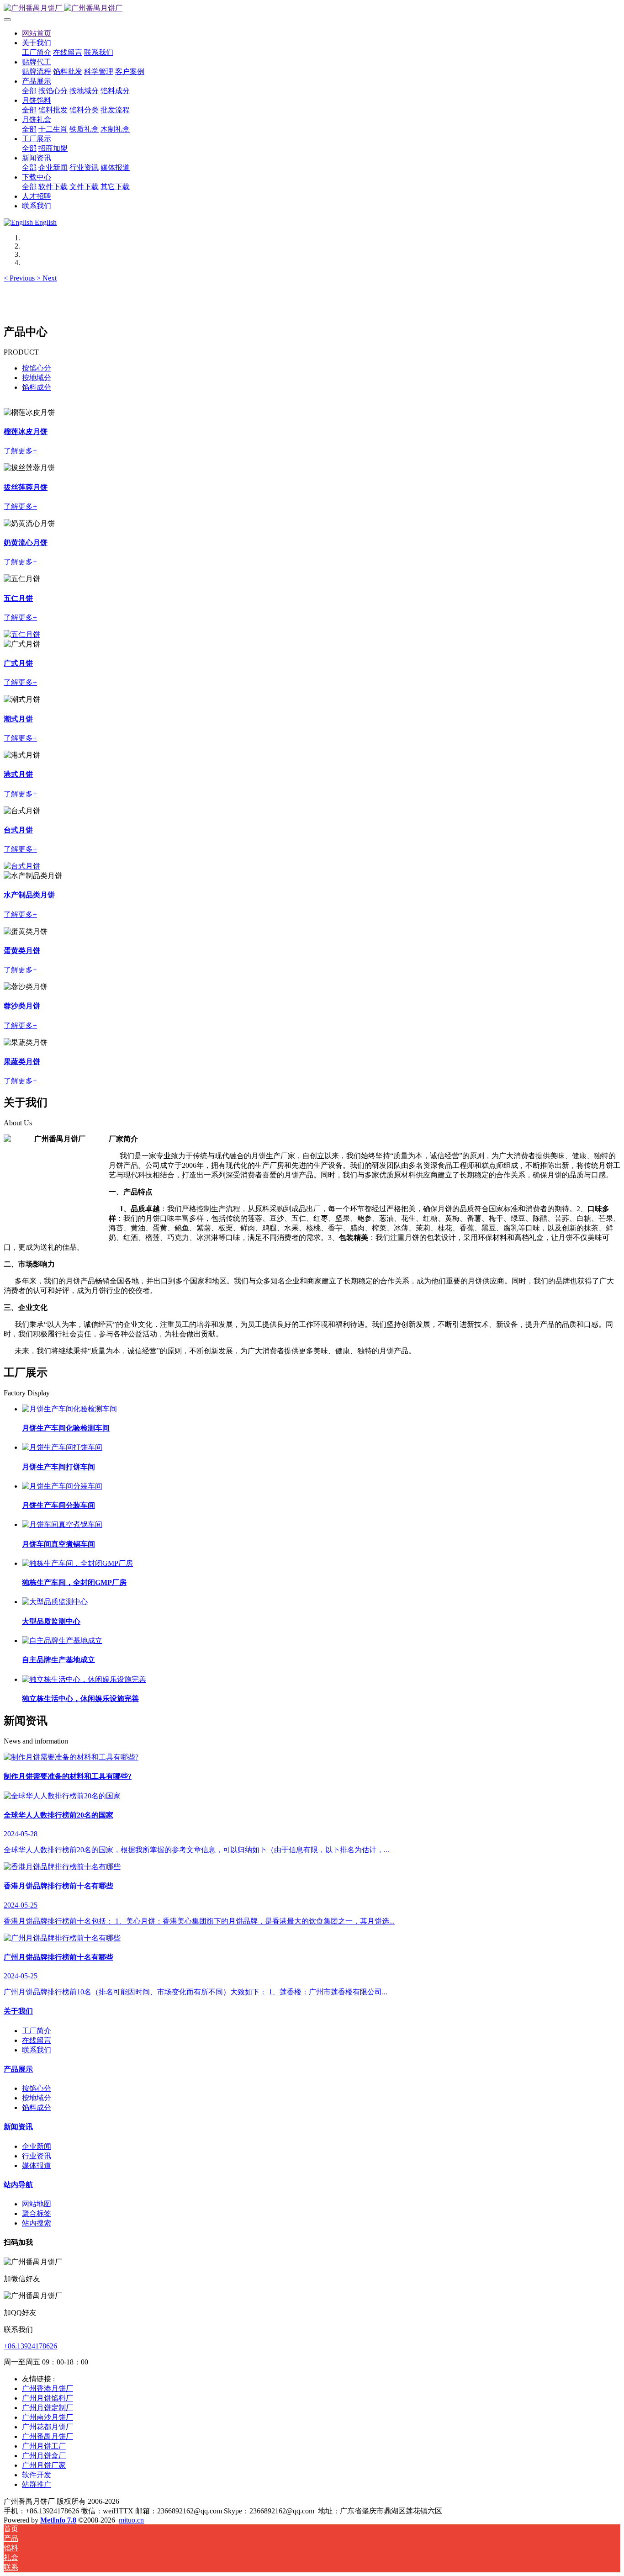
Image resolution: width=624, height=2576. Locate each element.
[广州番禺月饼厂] (312, 8)
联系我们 (37, 2050)
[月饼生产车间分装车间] (62, 1486)
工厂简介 (37, 2031)
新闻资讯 (18, 2127)
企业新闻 (37, 2146)
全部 (29, 91)
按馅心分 (37, 368)
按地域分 (37, 378)
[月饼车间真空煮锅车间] (62, 1524)
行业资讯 (37, 2156)
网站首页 (37, 33)
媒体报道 (37, 2165)
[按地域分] (22, 634)
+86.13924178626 (30, 2346)
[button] (20, 278)
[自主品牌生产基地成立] (62, 1640)
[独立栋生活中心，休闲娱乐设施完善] (84, 1679)
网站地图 (37, 2204)
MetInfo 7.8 (58, 2520)
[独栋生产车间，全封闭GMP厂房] (77, 1563)
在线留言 (37, 2040)
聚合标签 (37, 2213)
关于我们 (18, 2011)
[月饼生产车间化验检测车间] (69, 1409)
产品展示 (18, 2069)
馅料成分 (37, 387)
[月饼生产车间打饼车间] (62, 1447)
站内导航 (18, 2185)
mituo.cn (131, 2520)
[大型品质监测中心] (55, 1602)
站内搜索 (37, 2223)
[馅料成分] (22, 866)
